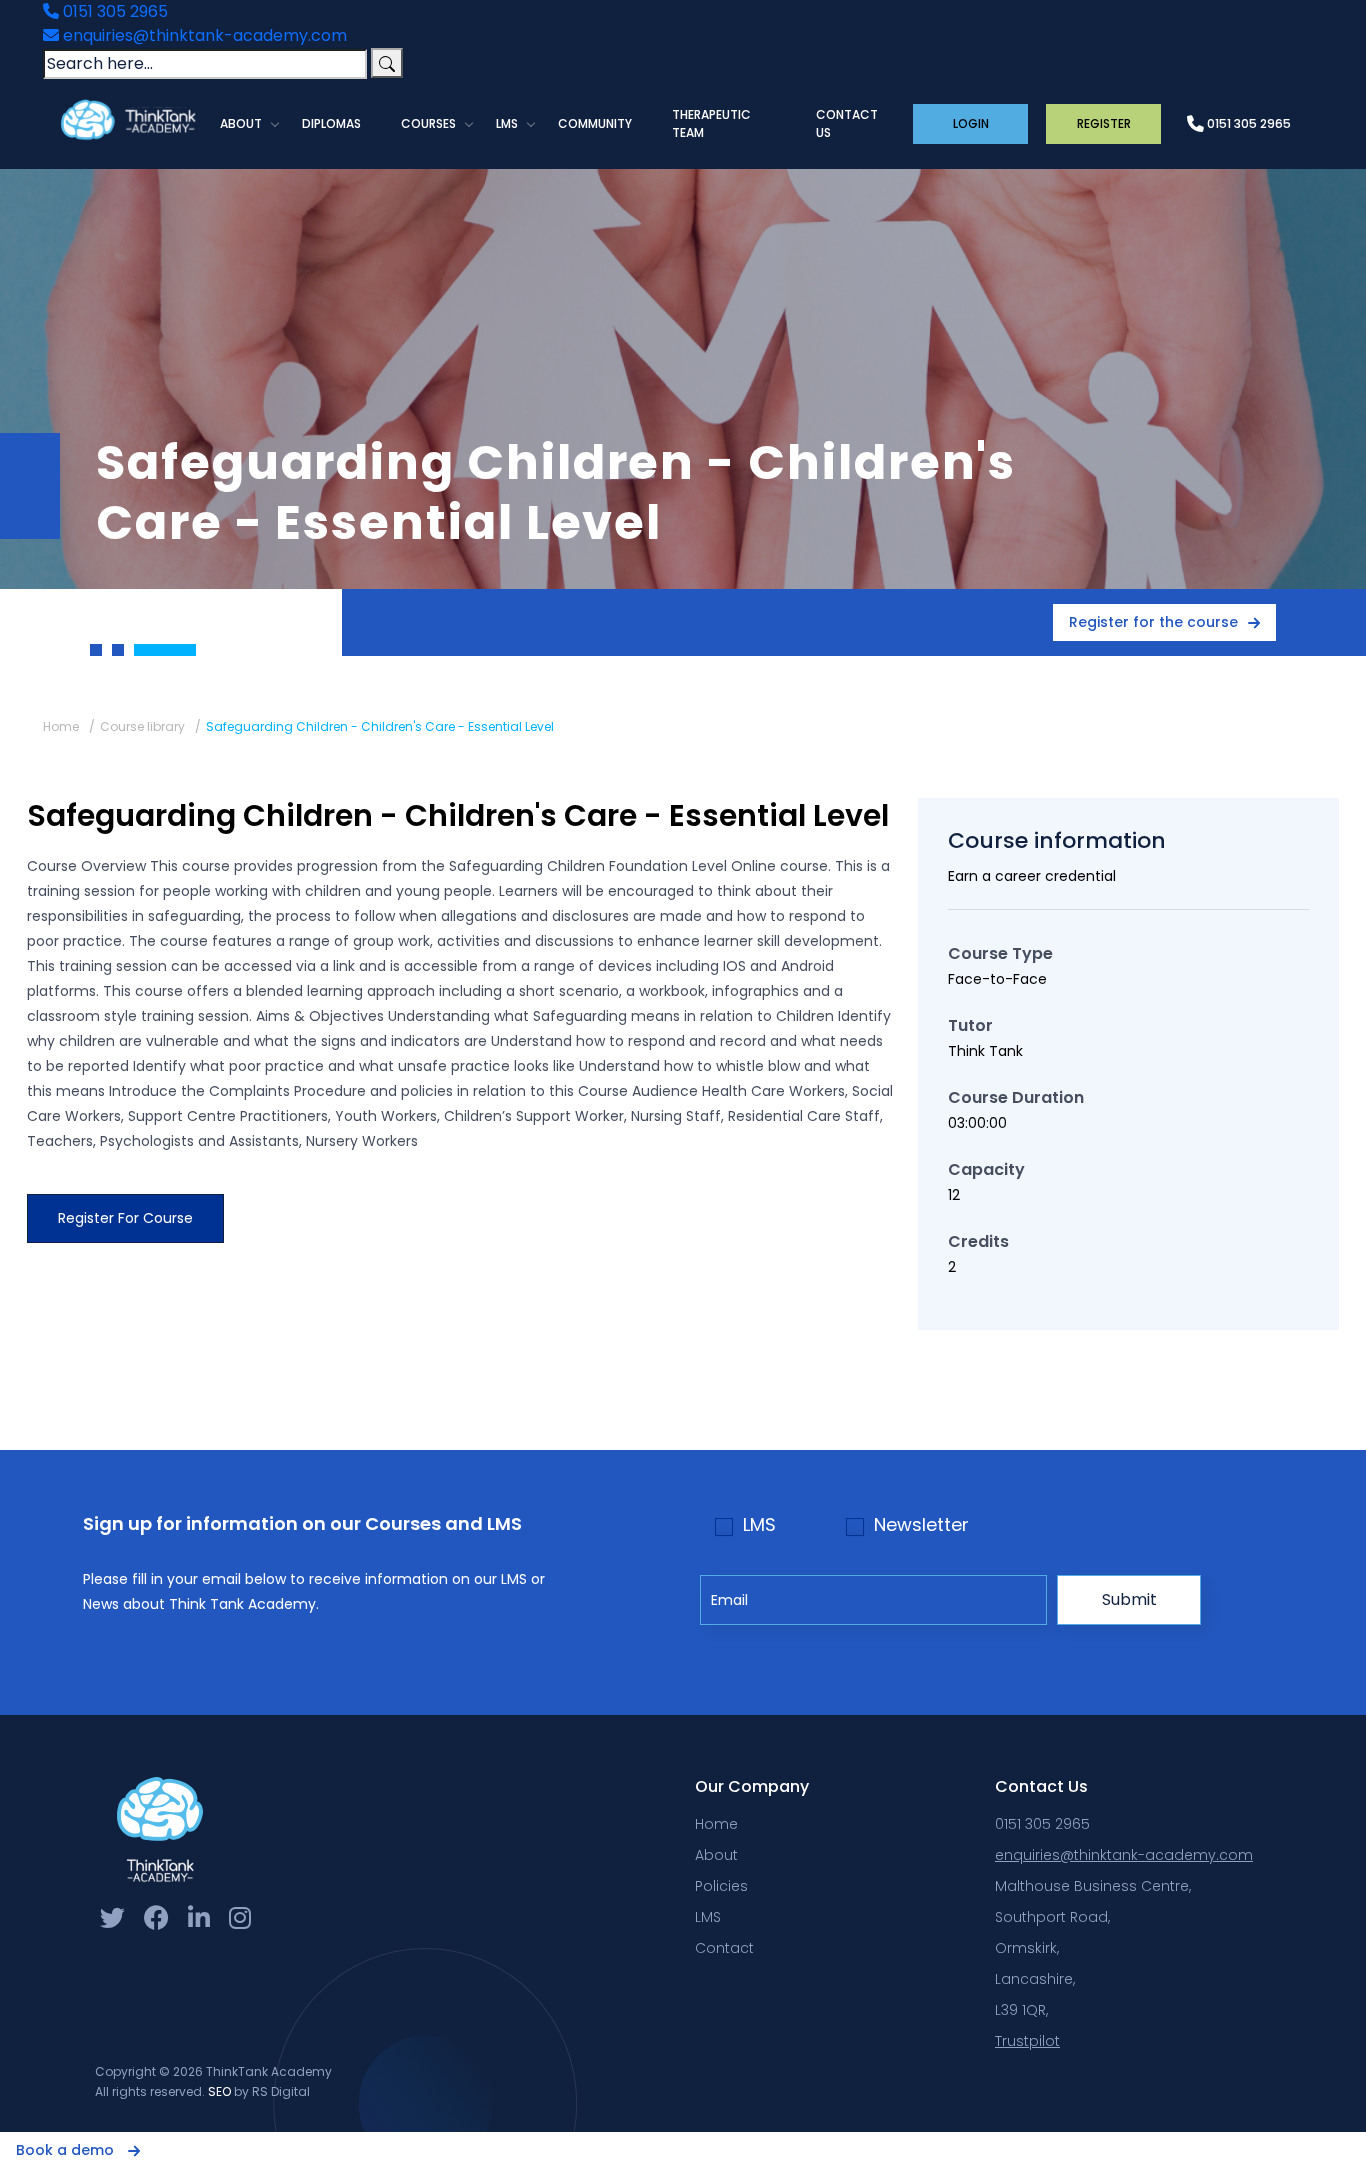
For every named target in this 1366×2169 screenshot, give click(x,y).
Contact (724, 1948)
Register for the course (1153, 622)
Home (61, 726)
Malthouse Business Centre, (1093, 1886)
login (971, 123)
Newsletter (921, 1525)
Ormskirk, (1027, 1948)
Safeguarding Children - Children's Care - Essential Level (380, 726)
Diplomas (331, 123)
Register (1104, 123)
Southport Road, (1052, 1917)
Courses (428, 123)
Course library (142, 726)
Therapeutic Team (711, 123)
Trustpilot (1027, 2041)
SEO (219, 2091)
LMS (507, 123)
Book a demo (67, 2150)
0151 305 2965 (113, 11)
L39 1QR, (1021, 2010)
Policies (721, 1886)
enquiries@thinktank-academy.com (203, 35)
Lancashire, (1035, 1979)
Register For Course (125, 1218)
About (241, 123)
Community (595, 123)
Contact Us (847, 123)
